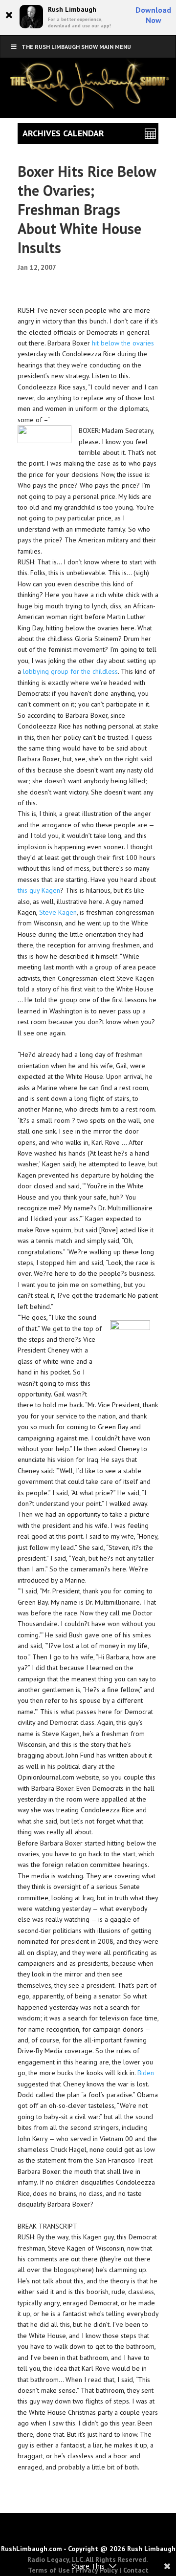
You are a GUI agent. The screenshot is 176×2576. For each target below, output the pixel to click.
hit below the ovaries (123, 343)
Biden (146, 2073)
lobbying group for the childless (70, 671)
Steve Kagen (58, 912)
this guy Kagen (39, 890)
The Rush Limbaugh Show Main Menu (76, 47)
